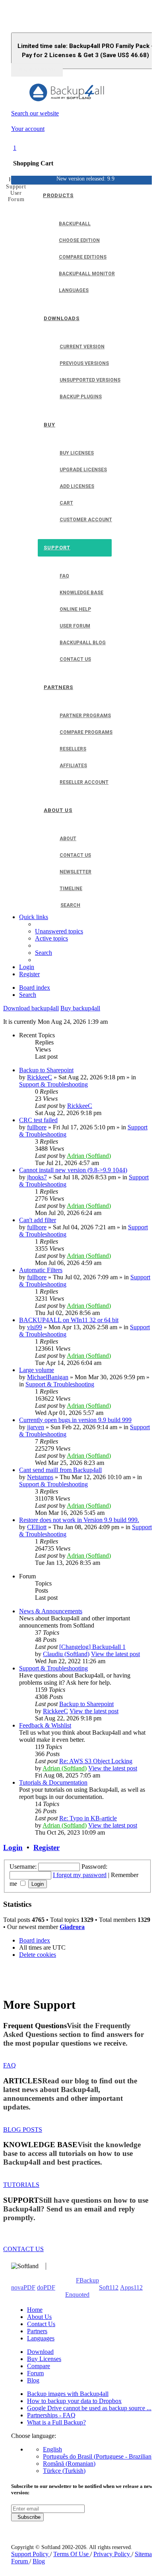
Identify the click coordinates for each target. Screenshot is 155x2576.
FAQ (10, 2065)
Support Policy (31, 2554)
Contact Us (41, 2324)
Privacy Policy (112, 2554)
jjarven (36, 1427)
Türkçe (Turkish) (64, 2471)
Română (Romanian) (69, 2464)
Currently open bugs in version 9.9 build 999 (75, 1420)
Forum (35, 2373)
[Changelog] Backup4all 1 (92, 1647)
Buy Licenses (44, 2359)
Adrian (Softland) (89, 1156)
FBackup (87, 2280)
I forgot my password (80, 1875)
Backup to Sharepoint (46, 1070)
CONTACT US (23, 2249)
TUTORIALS (21, 2185)
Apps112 (131, 2287)
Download (40, 2352)
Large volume (37, 1370)
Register (46, 1848)
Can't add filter (38, 1220)
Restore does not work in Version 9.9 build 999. (79, 1520)
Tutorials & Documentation (53, 1782)
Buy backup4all (80, 1008)
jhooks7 (37, 1177)
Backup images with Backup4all (68, 2394)
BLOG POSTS (23, 2130)
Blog (33, 2380)
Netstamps (40, 1477)
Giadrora (72, 1927)
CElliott (37, 1527)
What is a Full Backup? (56, 2422)
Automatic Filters (41, 1270)
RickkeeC (40, 1077)
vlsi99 (35, 1327)
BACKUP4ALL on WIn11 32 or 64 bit (69, 1320)
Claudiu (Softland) (66, 1654)
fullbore (37, 1127)
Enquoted (77, 2295)
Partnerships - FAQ (51, 2415)
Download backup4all (31, 1008)
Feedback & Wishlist (45, 1725)
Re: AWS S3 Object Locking (96, 1761)
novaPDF (23, 2287)
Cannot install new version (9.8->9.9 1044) (73, 1170)
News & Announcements (51, 1611)
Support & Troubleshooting (53, 1084)
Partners (37, 2331)
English (52, 2449)
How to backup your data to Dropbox (74, 2401)
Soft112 (109, 2287)
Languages (41, 2338)
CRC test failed (38, 1120)
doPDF (46, 2287)
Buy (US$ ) (37, 70)
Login (13, 1848)
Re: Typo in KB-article (88, 1818)
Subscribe (27, 2517)
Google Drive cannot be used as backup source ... (89, 2408)
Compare (39, 2366)
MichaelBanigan (48, 1377)
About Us (39, 2317)
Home (35, 2310)
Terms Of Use (72, 2554)
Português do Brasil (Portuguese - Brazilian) (98, 2456)
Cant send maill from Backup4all (60, 1470)
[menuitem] (59, 931)
